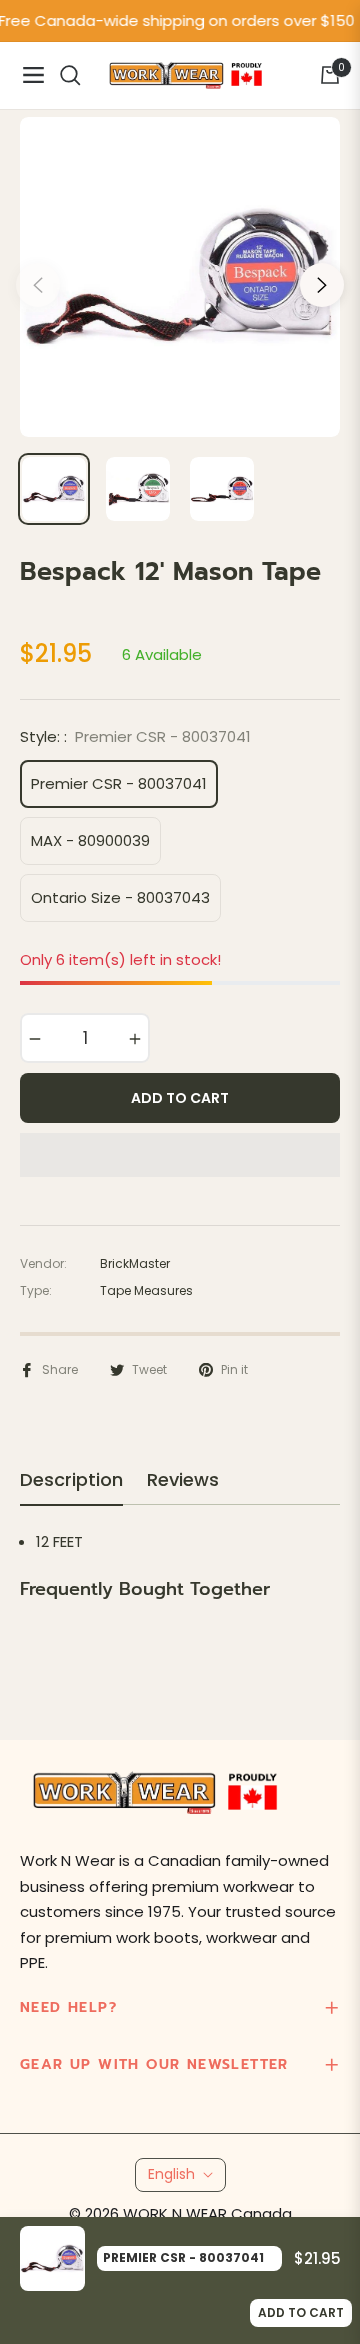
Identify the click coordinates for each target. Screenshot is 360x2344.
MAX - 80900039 (90, 840)
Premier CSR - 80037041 (119, 783)
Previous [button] (38, 285)
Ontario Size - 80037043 (120, 897)
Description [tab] (71, 1480)
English (171, 2174)
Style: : (135, 736)
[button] (180, 1155)
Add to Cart (301, 2312)
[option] (180, 277)
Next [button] (322, 285)
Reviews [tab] (183, 1480)
